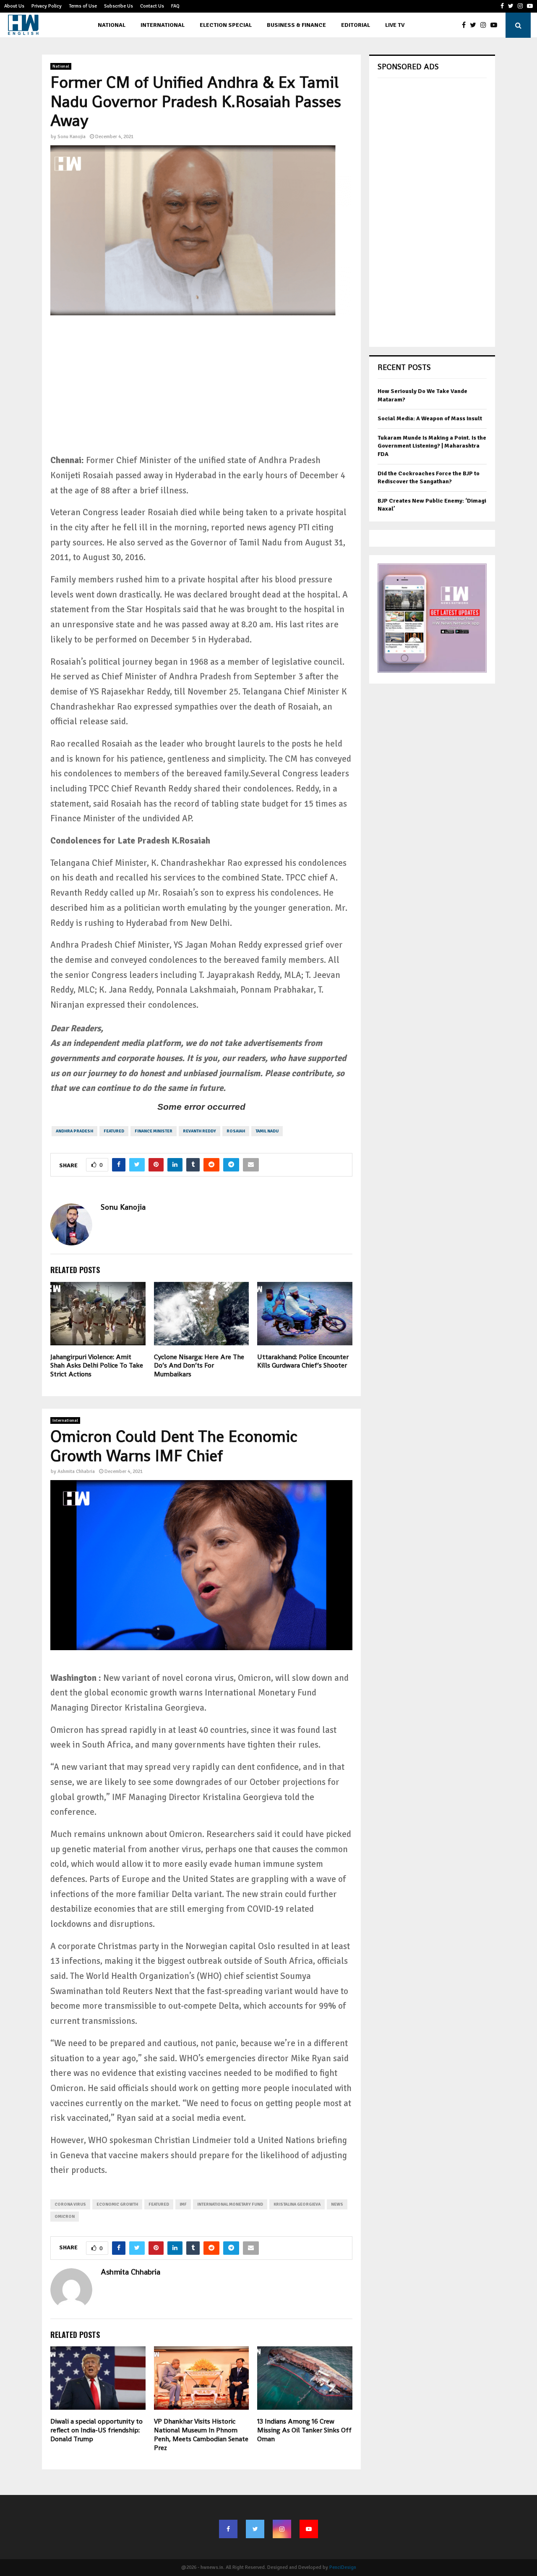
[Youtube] (496, 25)
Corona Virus (70, 2204)
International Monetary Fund (230, 2204)
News (337, 2204)
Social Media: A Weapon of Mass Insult (430, 418)
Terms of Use (83, 6)
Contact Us (152, 6)
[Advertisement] (201, 387)
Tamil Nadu (267, 1131)
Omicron (65, 2217)
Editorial (356, 25)
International (163, 25)
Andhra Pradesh (74, 1131)
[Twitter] (475, 25)
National (112, 25)
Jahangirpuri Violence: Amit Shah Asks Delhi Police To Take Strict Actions (97, 1366)
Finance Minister (154, 1131)
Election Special (226, 25)
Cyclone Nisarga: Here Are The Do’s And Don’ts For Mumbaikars (199, 1366)
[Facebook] (466, 25)
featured (114, 1131)
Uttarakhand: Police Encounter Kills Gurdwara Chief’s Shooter (303, 1361)
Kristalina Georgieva (297, 2204)
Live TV (395, 25)
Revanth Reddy (199, 1131)
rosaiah (236, 1131)
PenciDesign (343, 2567)
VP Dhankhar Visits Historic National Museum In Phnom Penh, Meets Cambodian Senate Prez (201, 2434)
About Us (14, 6)
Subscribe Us (119, 6)
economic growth (117, 2204)
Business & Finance (296, 25)
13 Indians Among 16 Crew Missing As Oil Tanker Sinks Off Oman (304, 2430)
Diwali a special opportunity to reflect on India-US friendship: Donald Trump (96, 2430)
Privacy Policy (47, 6)
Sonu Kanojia (72, 137)
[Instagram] (485, 25)
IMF (183, 2204)
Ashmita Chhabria (76, 1471)
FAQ (175, 6)
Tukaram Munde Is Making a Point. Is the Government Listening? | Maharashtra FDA (432, 446)
